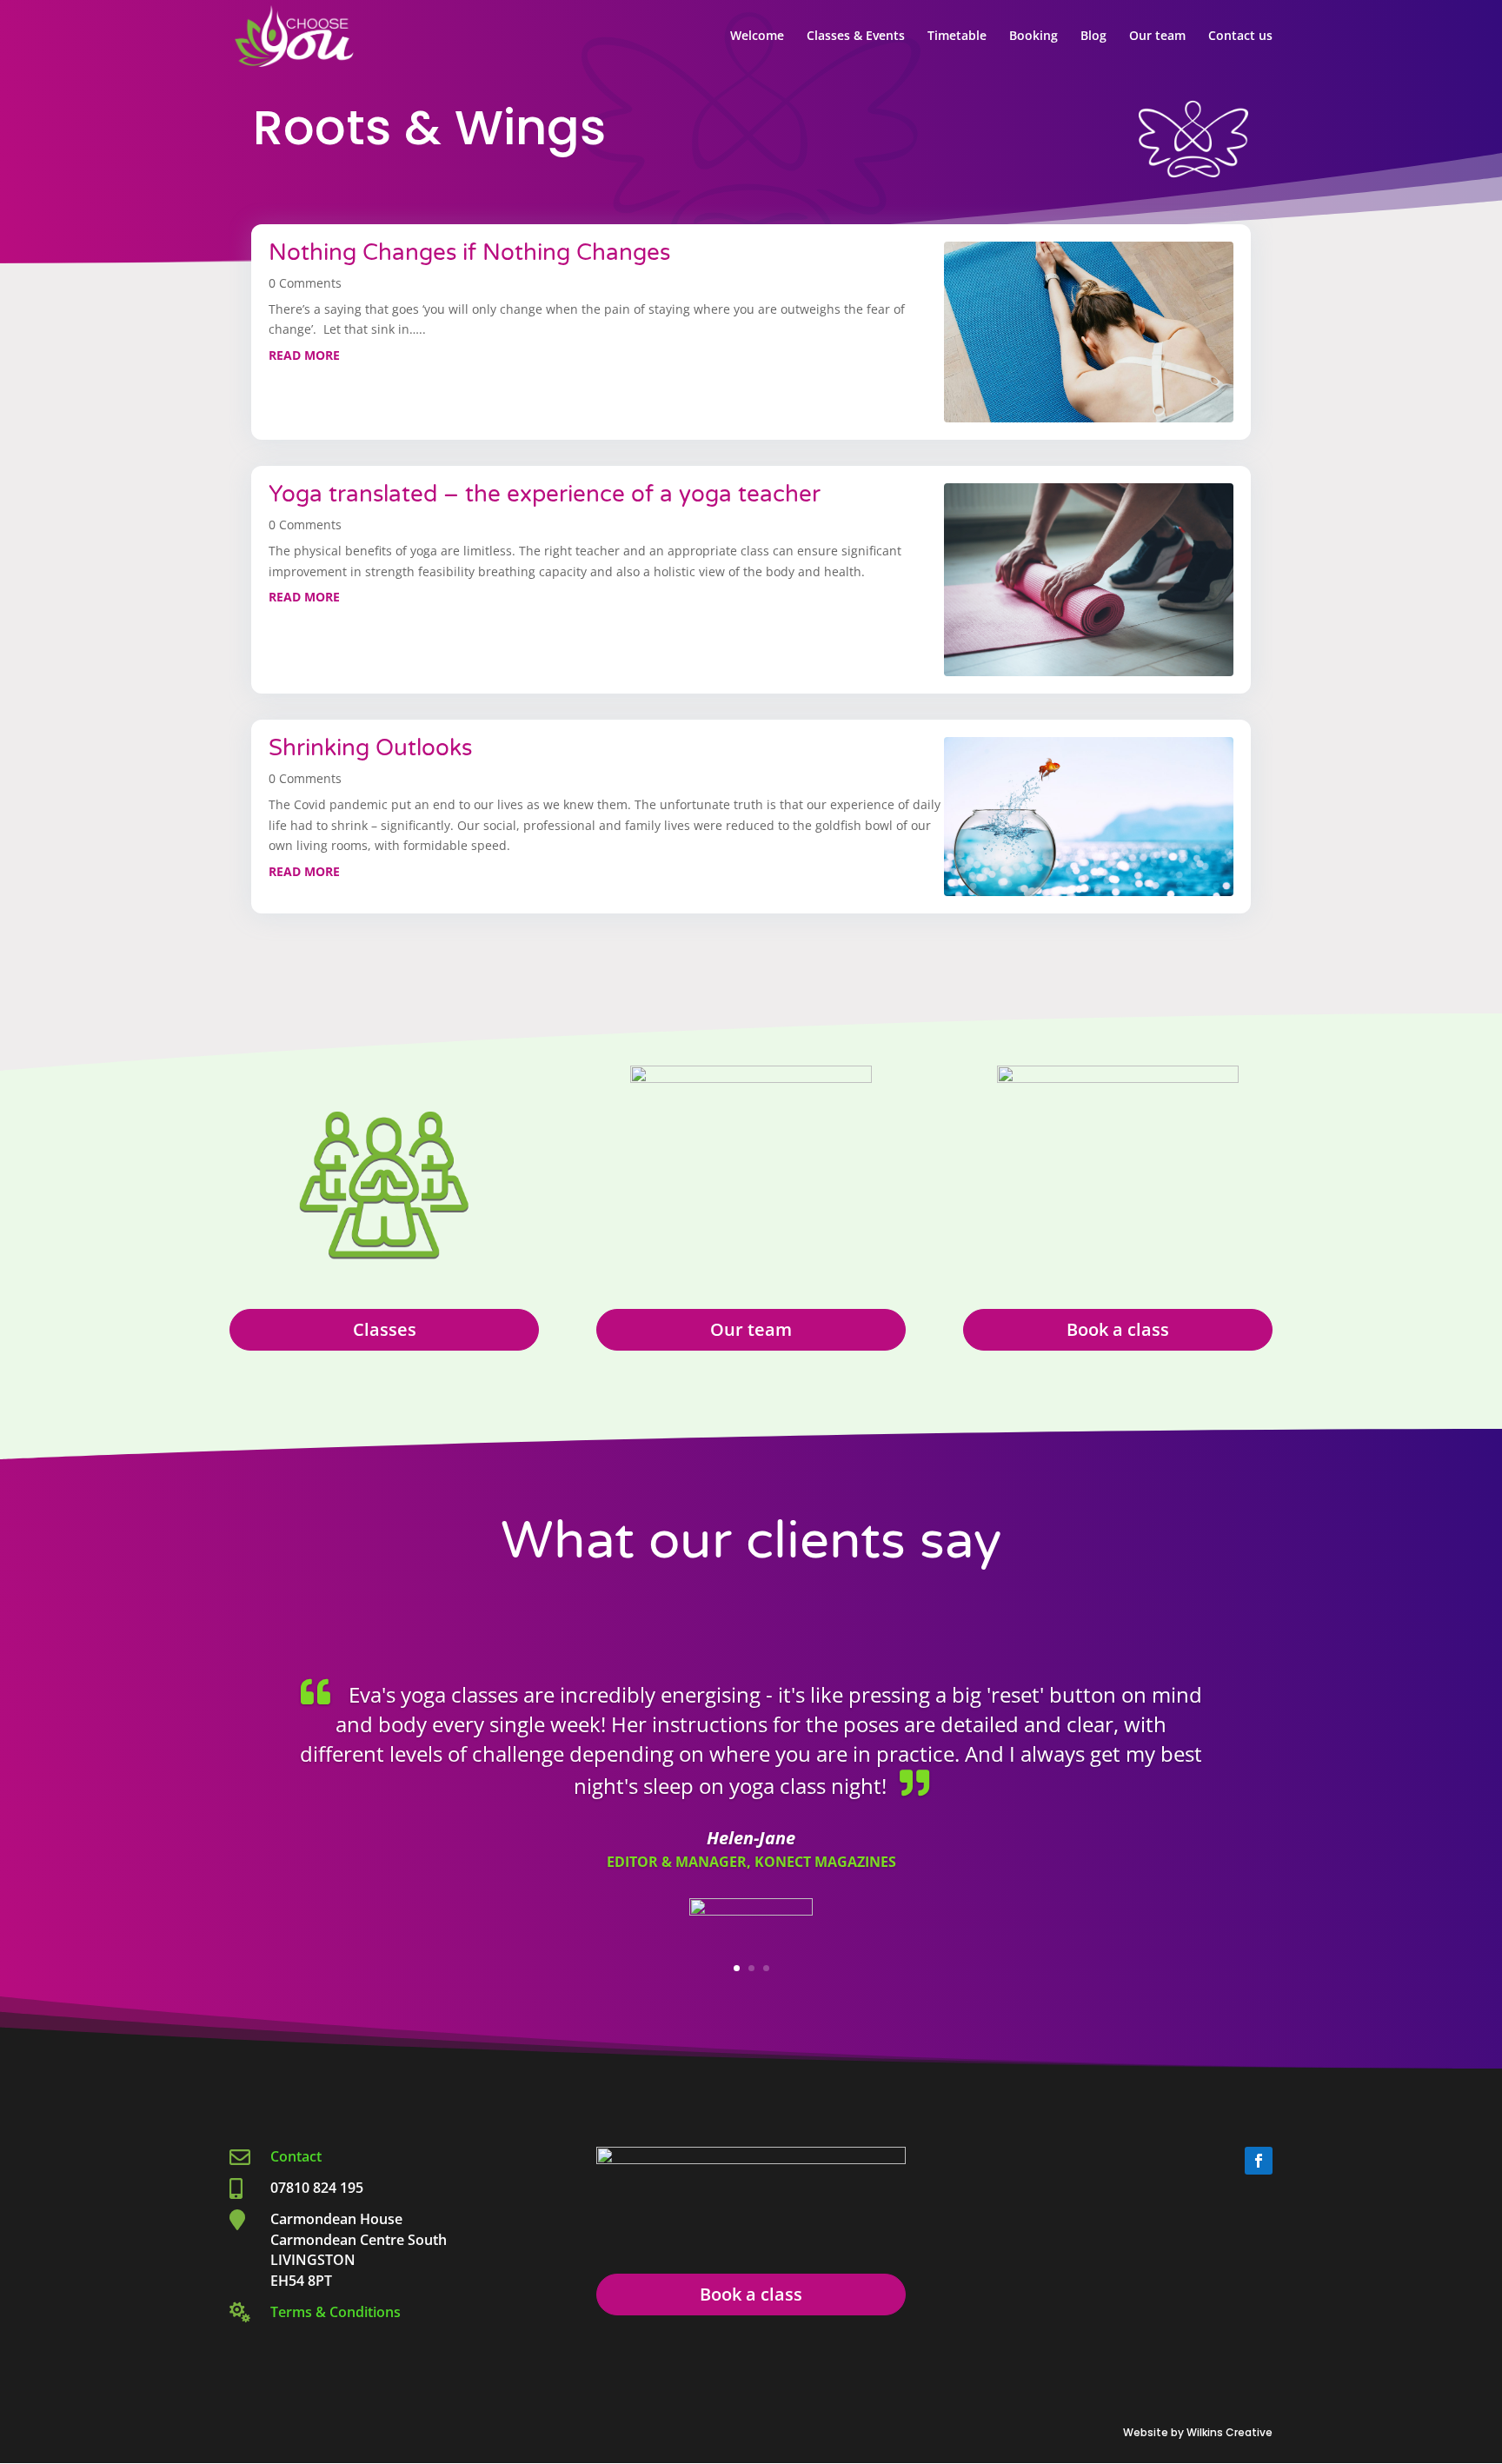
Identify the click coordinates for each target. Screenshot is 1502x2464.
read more (304, 355)
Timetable (957, 37)
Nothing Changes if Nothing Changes (472, 252)
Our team (1157, 37)
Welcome (757, 37)
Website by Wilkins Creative (1198, 2432)
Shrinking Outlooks (370, 748)
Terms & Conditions (336, 2312)
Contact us (1240, 37)
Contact (298, 2156)
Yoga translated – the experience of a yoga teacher (545, 494)
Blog (1093, 37)
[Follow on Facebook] (1259, 2161)
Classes (385, 1329)
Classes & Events (856, 37)
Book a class (1118, 1329)
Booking (1033, 37)
